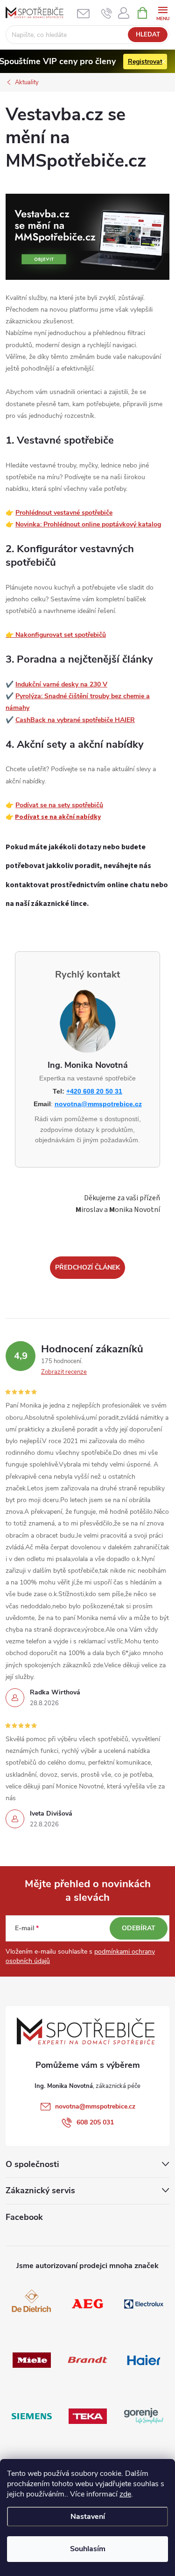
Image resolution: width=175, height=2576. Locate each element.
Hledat (148, 35)
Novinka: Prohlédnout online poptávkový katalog (88, 524)
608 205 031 (95, 2122)
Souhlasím (88, 2549)
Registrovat (145, 62)
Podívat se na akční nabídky (58, 817)
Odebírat (139, 1928)
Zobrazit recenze (64, 1372)
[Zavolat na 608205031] (107, 13)
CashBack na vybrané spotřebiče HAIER (75, 720)
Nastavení (88, 2517)
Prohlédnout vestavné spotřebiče (64, 513)
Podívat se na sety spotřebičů (59, 805)
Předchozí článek (87, 1267)
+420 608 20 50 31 (94, 1091)
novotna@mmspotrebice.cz (98, 1104)
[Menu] (163, 12)
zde (125, 2494)
